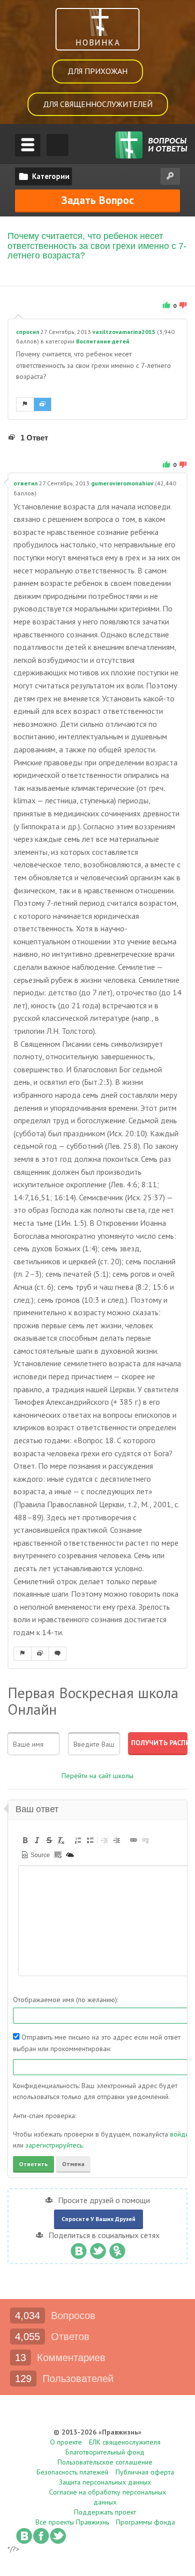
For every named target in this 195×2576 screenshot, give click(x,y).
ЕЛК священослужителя (125, 2442)
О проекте (66, 2442)
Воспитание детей (103, 341)
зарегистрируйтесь (54, 2145)
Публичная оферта (145, 2472)
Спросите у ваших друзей (98, 2219)
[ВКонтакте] (78, 2249)
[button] (25, 1840)
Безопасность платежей (72, 2472)
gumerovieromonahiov (122, 483)
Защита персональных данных (105, 2482)
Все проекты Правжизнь (72, 2522)
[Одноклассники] (117, 2249)
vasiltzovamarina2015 (124, 332)
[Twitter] (98, 2249)
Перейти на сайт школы (97, 1776)
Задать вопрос (98, 200)
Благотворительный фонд (105, 2452)
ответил (25, 483)
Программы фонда (145, 2522)
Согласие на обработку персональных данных (107, 2497)
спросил (27, 332)
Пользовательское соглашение (105, 2462)
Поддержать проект (105, 2512)
